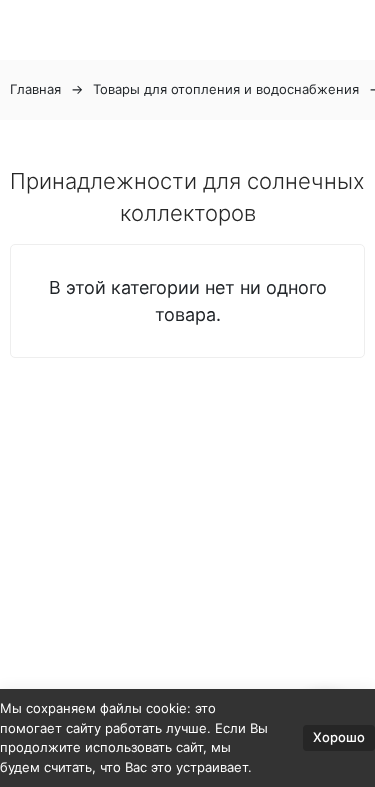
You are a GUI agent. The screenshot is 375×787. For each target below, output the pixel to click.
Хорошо (339, 737)
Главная (35, 89)
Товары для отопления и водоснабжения (226, 89)
